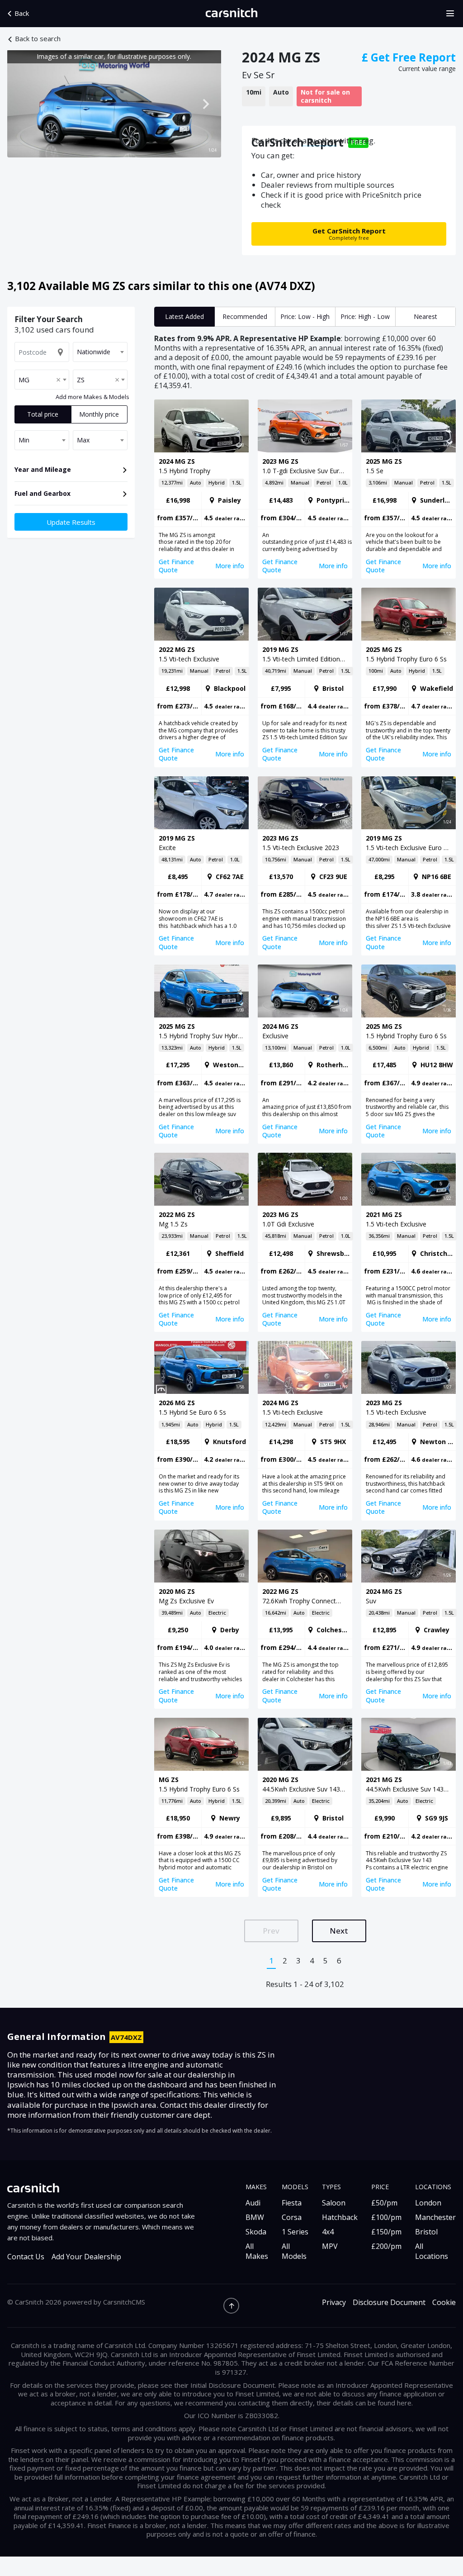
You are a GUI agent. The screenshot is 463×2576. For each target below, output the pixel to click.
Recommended (245, 316)
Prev (271, 1931)
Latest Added (184, 316)
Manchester (435, 2217)
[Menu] (453, 14)
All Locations (432, 2251)
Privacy (334, 2303)
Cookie (444, 2303)
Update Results (71, 522)
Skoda (256, 2232)
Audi (253, 2203)
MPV (330, 2246)
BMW (255, 2217)
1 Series (295, 2232)
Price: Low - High (305, 316)
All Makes (257, 2251)
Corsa (292, 2217)
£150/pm (386, 2232)
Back (22, 13)
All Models (294, 2251)
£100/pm (386, 2217)
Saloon (334, 2203)
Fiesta (292, 2203)
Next (339, 1931)
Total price (43, 414)
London (428, 2203)
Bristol (426, 2232)
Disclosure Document (389, 2303)
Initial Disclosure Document (233, 2385)
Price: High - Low (365, 316)
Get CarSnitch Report (349, 234)
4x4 (328, 2232)
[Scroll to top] (231, 2306)
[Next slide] (205, 104)
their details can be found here (364, 2403)
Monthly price (99, 414)
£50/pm (384, 2203)
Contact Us (26, 2257)
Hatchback (340, 2217)
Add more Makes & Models (92, 397)
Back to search (38, 39)
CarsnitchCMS (124, 2302)
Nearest (425, 316)
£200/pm (386, 2246)
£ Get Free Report (409, 57)
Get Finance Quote (176, 566)
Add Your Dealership (86, 2257)
